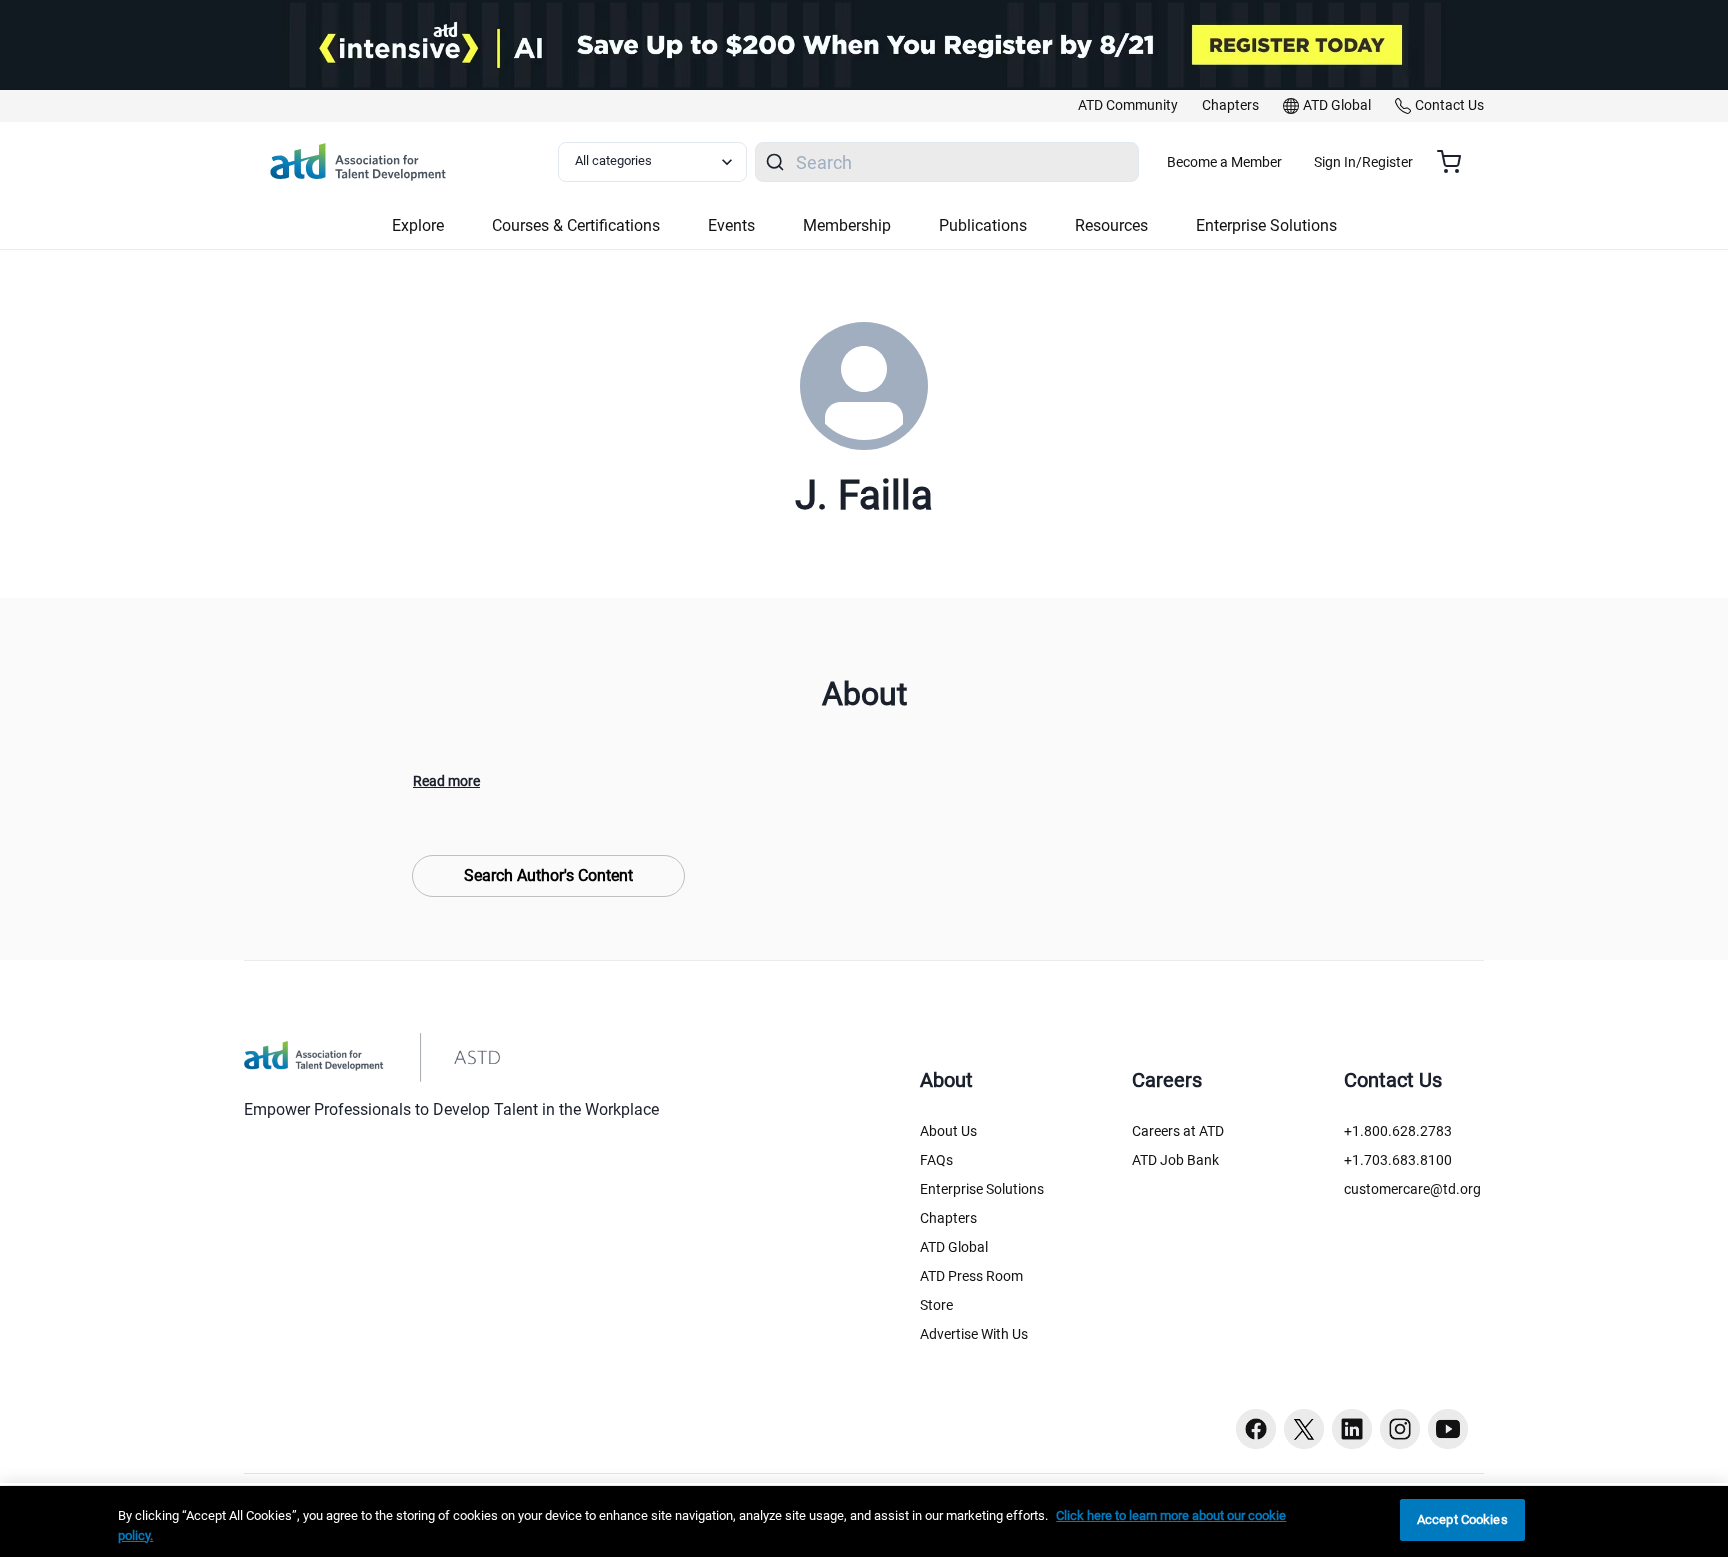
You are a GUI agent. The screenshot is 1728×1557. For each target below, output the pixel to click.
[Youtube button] (1448, 1429)
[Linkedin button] (1352, 1429)
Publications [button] (983, 225)
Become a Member (1224, 162)
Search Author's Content (548, 875)
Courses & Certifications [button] (576, 225)
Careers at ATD (1178, 1131)
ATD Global (954, 1247)
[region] (864, 1521)
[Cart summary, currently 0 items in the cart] (1456, 162)
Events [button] (731, 225)
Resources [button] (1111, 225)
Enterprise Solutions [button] (1266, 225)
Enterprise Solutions (982, 1189)
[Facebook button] (1256, 1429)
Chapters (948, 1218)
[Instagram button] (1400, 1429)
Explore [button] (418, 225)
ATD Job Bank (1175, 1160)
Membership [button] (847, 225)
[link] (1128, 106)
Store (936, 1305)
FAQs (936, 1160)
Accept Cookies (1462, 1519)
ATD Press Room (971, 1276)
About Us (948, 1131)
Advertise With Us (974, 1334)
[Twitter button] (1304, 1429)
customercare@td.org (1412, 1189)
